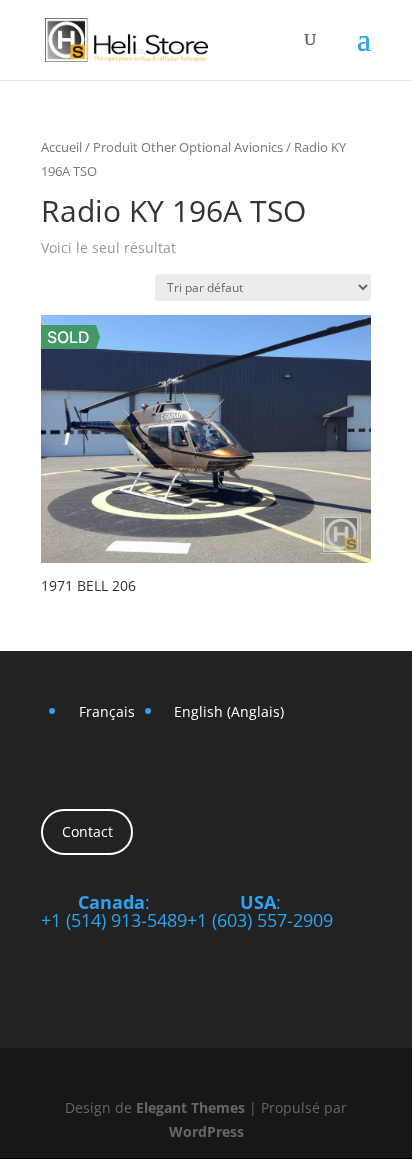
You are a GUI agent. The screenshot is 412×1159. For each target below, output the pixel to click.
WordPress (206, 1131)
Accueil (61, 147)
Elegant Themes (190, 1107)
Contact (87, 831)
